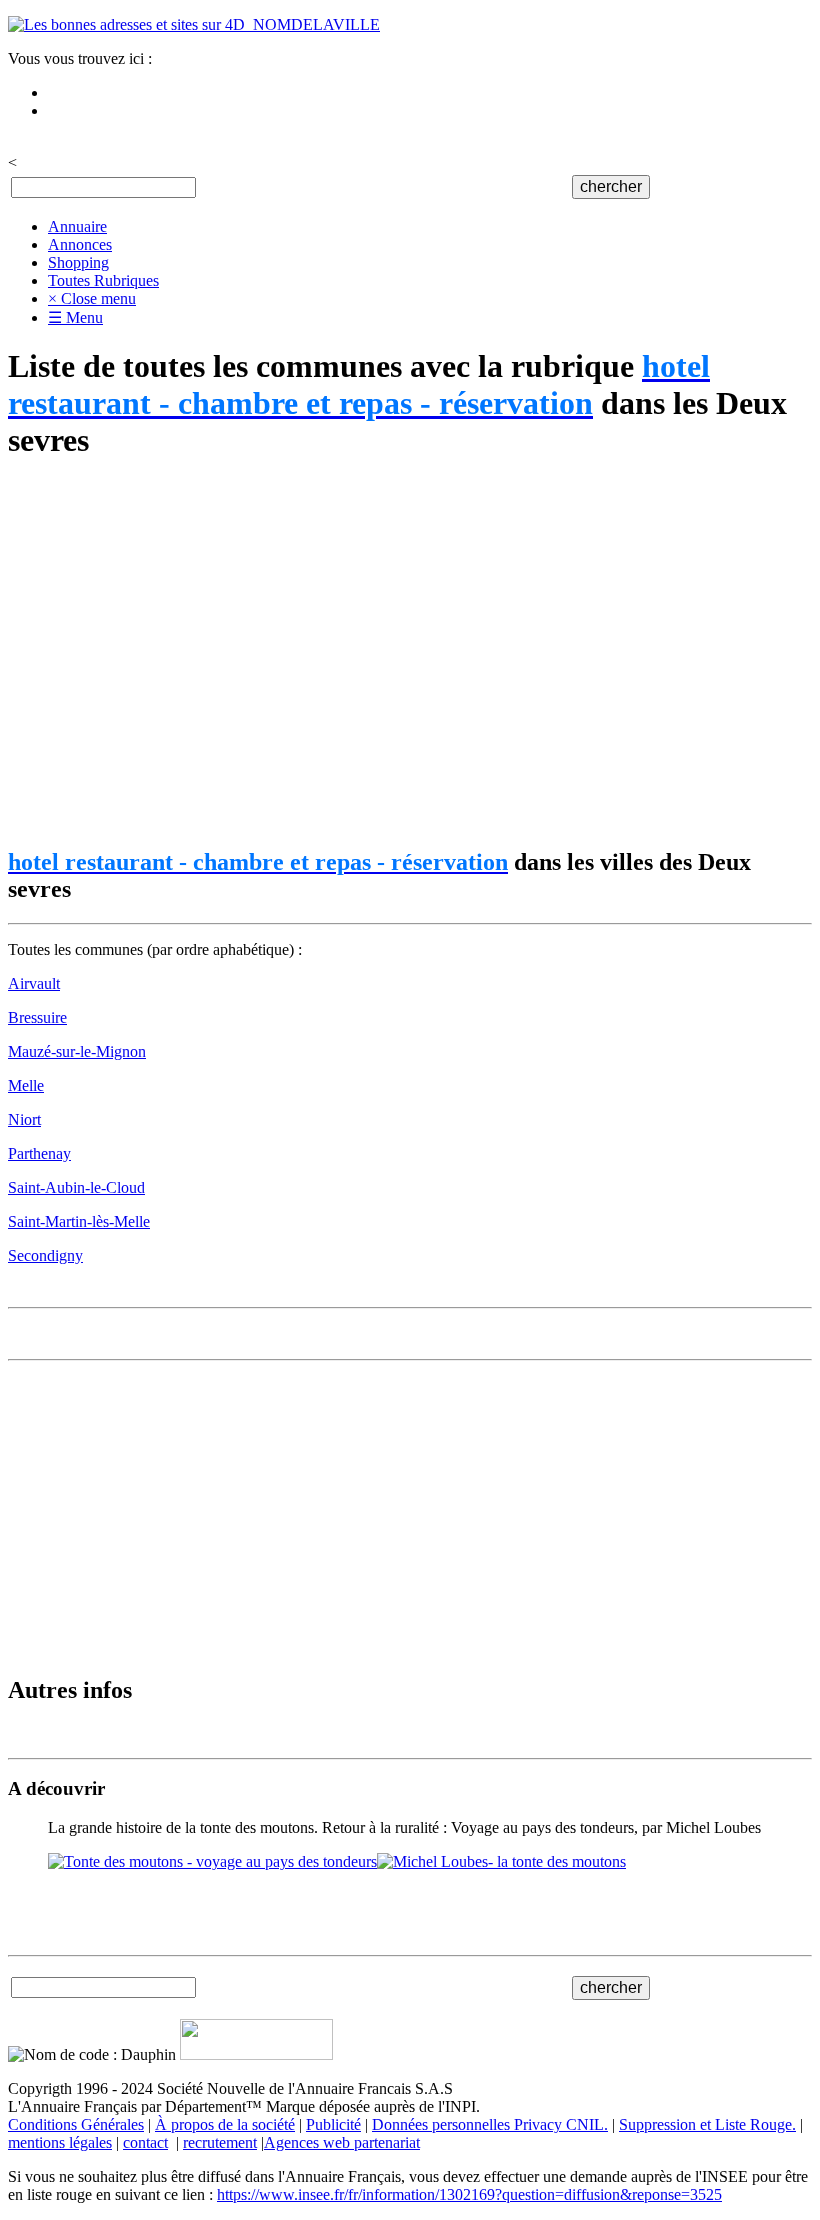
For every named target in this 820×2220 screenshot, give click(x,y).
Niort (24, 1119)
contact (145, 2142)
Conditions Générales (76, 2124)
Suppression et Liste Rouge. (707, 2124)
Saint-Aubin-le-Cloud (76, 1187)
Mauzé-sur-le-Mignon (77, 1051)
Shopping (78, 262)
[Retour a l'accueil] (194, 24)
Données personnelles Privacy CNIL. (490, 2124)
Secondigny (45, 1255)
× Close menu (92, 298)
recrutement (220, 2142)
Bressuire (37, 1017)
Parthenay (39, 1153)
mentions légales (60, 2142)
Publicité (333, 2124)
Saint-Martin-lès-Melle (79, 1221)
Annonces (80, 244)
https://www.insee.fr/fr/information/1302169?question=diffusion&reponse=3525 (469, 2194)
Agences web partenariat (342, 2142)
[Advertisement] (410, 655)
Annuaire (77, 226)
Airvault (34, 983)
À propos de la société (225, 2124)
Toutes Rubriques (103, 280)
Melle (26, 1085)
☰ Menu (75, 317)
